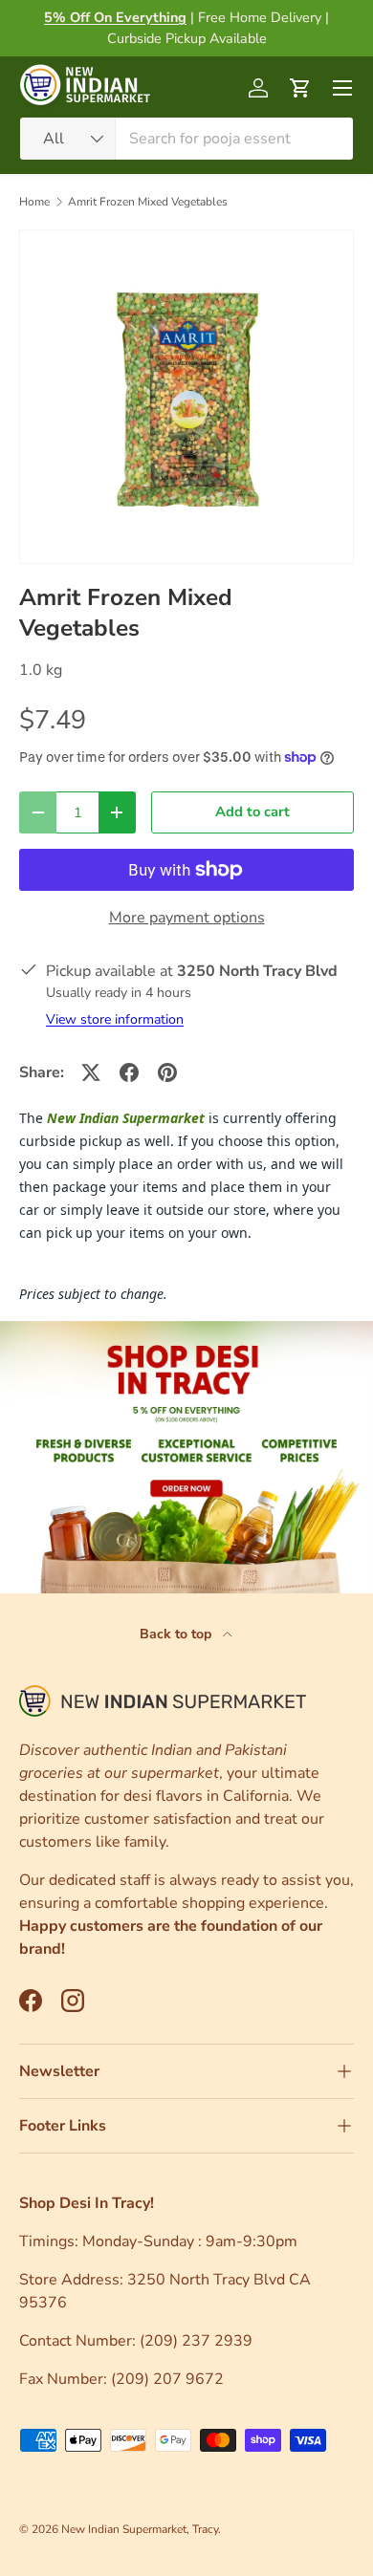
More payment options (187, 918)
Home (34, 202)
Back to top (177, 1634)
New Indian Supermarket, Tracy (140, 2529)
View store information (115, 1019)
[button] (300, 88)
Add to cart (252, 812)
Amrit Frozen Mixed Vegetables (148, 202)
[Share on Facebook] (129, 1072)
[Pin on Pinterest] (167, 1072)
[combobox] (186, 139)
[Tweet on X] (91, 1072)
